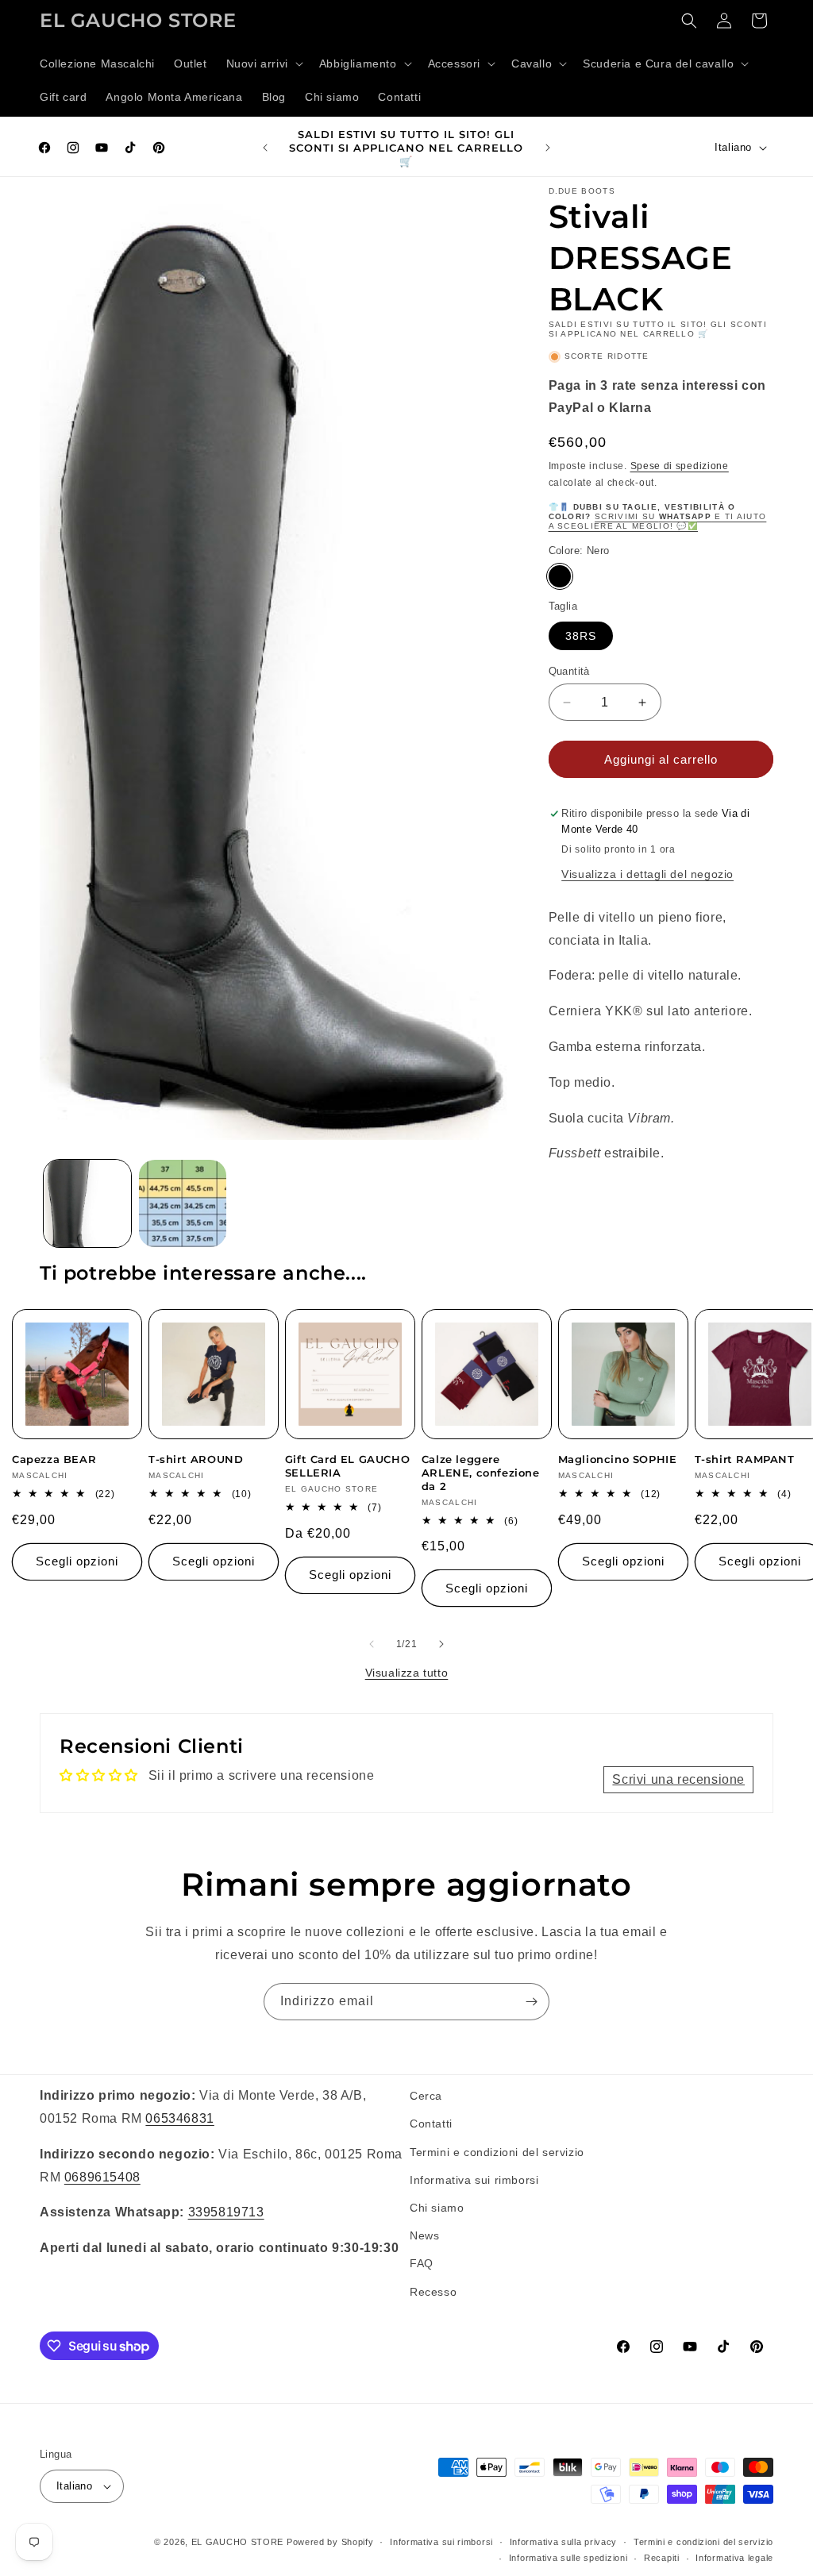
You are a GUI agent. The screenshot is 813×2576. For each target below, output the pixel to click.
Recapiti (662, 2558)
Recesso (433, 2292)
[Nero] (560, 576)
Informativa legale (734, 2558)
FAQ (422, 2263)
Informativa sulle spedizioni (568, 2558)
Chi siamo (437, 2208)
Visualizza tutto (407, 1673)
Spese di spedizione (680, 466)
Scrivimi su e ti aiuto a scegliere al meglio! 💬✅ (658, 521)
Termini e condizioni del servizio (497, 2152)
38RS (581, 636)
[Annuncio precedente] (265, 148)
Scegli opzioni (77, 1561)
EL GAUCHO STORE (238, 2542)
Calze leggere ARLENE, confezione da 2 (481, 1473)
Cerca (426, 2096)
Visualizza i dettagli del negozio (647, 874)
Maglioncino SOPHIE (618, 1459)
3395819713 (226, 2212)
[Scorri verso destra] (441, 1644)
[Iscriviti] (531, 2002)
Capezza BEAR (54, 1459)
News (424, 2235)
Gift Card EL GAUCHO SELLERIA (347, 1466)
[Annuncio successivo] (548, 148)
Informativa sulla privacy (564, 2542)
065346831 (179, 2118)
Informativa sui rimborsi (474, 2180)
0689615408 (102, 2177)
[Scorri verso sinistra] (372, 1644)
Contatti (431, 2124)
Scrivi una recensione (678, 1779)
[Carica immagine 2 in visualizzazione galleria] (183, 1203)
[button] (263, 64)
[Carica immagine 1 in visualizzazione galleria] (87, 1203)
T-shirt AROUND (196, 1459)
